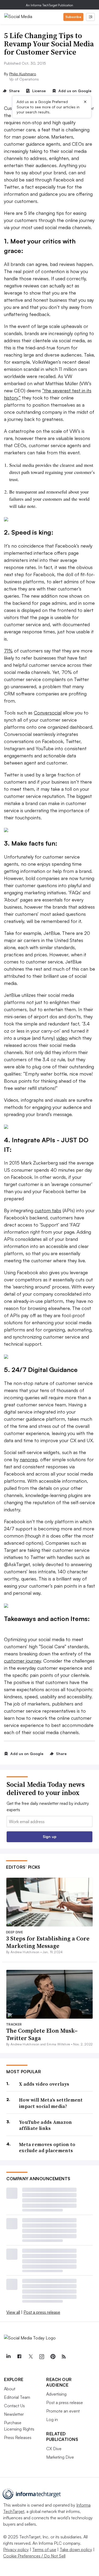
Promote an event (63, 2411)
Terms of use (44, 2550)
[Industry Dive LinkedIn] (8, 2357)
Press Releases (18, 2437)
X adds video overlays (44, 2084)
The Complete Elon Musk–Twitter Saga (42, 2034)
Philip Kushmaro (23, 74)
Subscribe (73, 17)
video (62, 1038)
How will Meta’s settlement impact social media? (51, 2103)
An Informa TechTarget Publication (49, 5)
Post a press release (42, 2312)
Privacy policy (16, 2550)
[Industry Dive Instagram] (41, 2357)
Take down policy (76, 2550)
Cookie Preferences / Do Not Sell (34, 2556)
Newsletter (14, 2414)
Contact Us (14, 2406)
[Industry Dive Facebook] (19, 2357)
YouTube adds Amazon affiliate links (46, 2125)
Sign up (50, 1836)
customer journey (22, 1661)
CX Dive (54, 2449)
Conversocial (48, 713)
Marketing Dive (60, 2457)
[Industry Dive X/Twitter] (30, 2357)
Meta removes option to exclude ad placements (47, 2148)
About (10, 2389)
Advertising (56, 2394)
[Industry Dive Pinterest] (53, 2357)
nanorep (29, 1459)
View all (13, 2312)
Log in (52, 2419)
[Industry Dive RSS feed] (64, 2357)
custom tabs (48, 1210)
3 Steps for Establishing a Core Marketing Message (48, 1942)
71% (8, 651)
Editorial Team (17, 2397)
